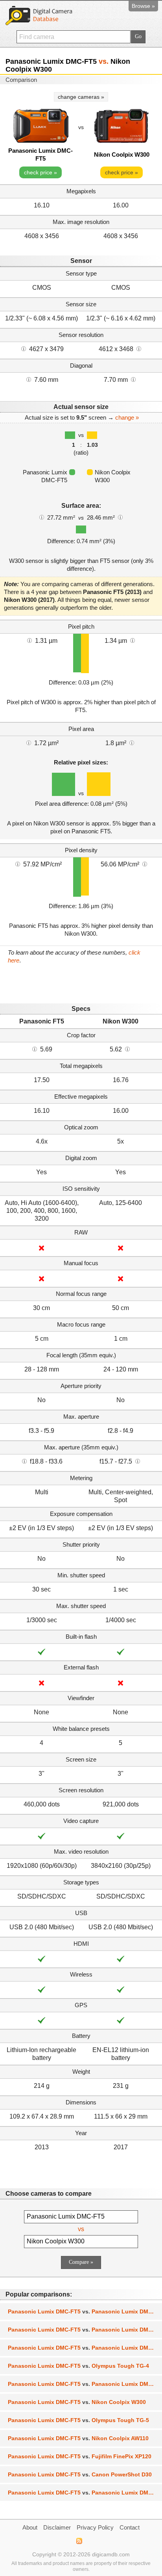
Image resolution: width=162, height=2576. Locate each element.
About (30, 2527)
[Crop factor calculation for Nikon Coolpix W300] (127, 1049)
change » (127, 417)
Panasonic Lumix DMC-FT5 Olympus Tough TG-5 (78, 2420)
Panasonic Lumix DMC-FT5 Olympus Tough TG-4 (78, 2366)
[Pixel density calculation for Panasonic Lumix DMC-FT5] (18, 864)
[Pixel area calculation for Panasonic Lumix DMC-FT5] (29, 742)
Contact (130, 2527)
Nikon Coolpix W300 (122, 155)
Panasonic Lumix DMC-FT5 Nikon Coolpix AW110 (78, 2438)
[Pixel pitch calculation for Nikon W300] (133, 640)
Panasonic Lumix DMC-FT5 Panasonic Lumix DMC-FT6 (85, 2311)
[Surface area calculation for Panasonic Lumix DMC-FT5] (42, 517)
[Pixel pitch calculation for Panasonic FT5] (29, 640)
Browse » (143, 6)
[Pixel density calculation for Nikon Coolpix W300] (145, 864)
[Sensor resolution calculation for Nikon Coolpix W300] (139, 348)
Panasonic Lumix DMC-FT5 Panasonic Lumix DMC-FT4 (85, 2330)
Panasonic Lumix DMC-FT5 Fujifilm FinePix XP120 (80, 2456)
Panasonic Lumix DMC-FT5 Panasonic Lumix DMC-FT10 (85, 2384)
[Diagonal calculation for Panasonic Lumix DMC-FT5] (29, 379)
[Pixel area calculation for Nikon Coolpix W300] (132, 742)
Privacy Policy (95, 2527)
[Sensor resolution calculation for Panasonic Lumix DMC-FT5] (24, 348)
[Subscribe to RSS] (79, 2541)
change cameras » (81, 97)
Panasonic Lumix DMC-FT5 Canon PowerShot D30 (80, 2474)
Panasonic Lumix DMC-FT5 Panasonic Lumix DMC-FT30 (85, 2348)
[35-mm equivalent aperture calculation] (24, 1461)
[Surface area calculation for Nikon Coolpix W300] (120, 517)
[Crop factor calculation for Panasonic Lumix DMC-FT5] (35, 1049)
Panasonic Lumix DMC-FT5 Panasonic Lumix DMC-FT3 (85, 2493)
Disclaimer (57, 2527)
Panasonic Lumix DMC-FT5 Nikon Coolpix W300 (77, 2402)
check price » (40, 172)
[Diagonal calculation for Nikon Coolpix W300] (133, 379)
